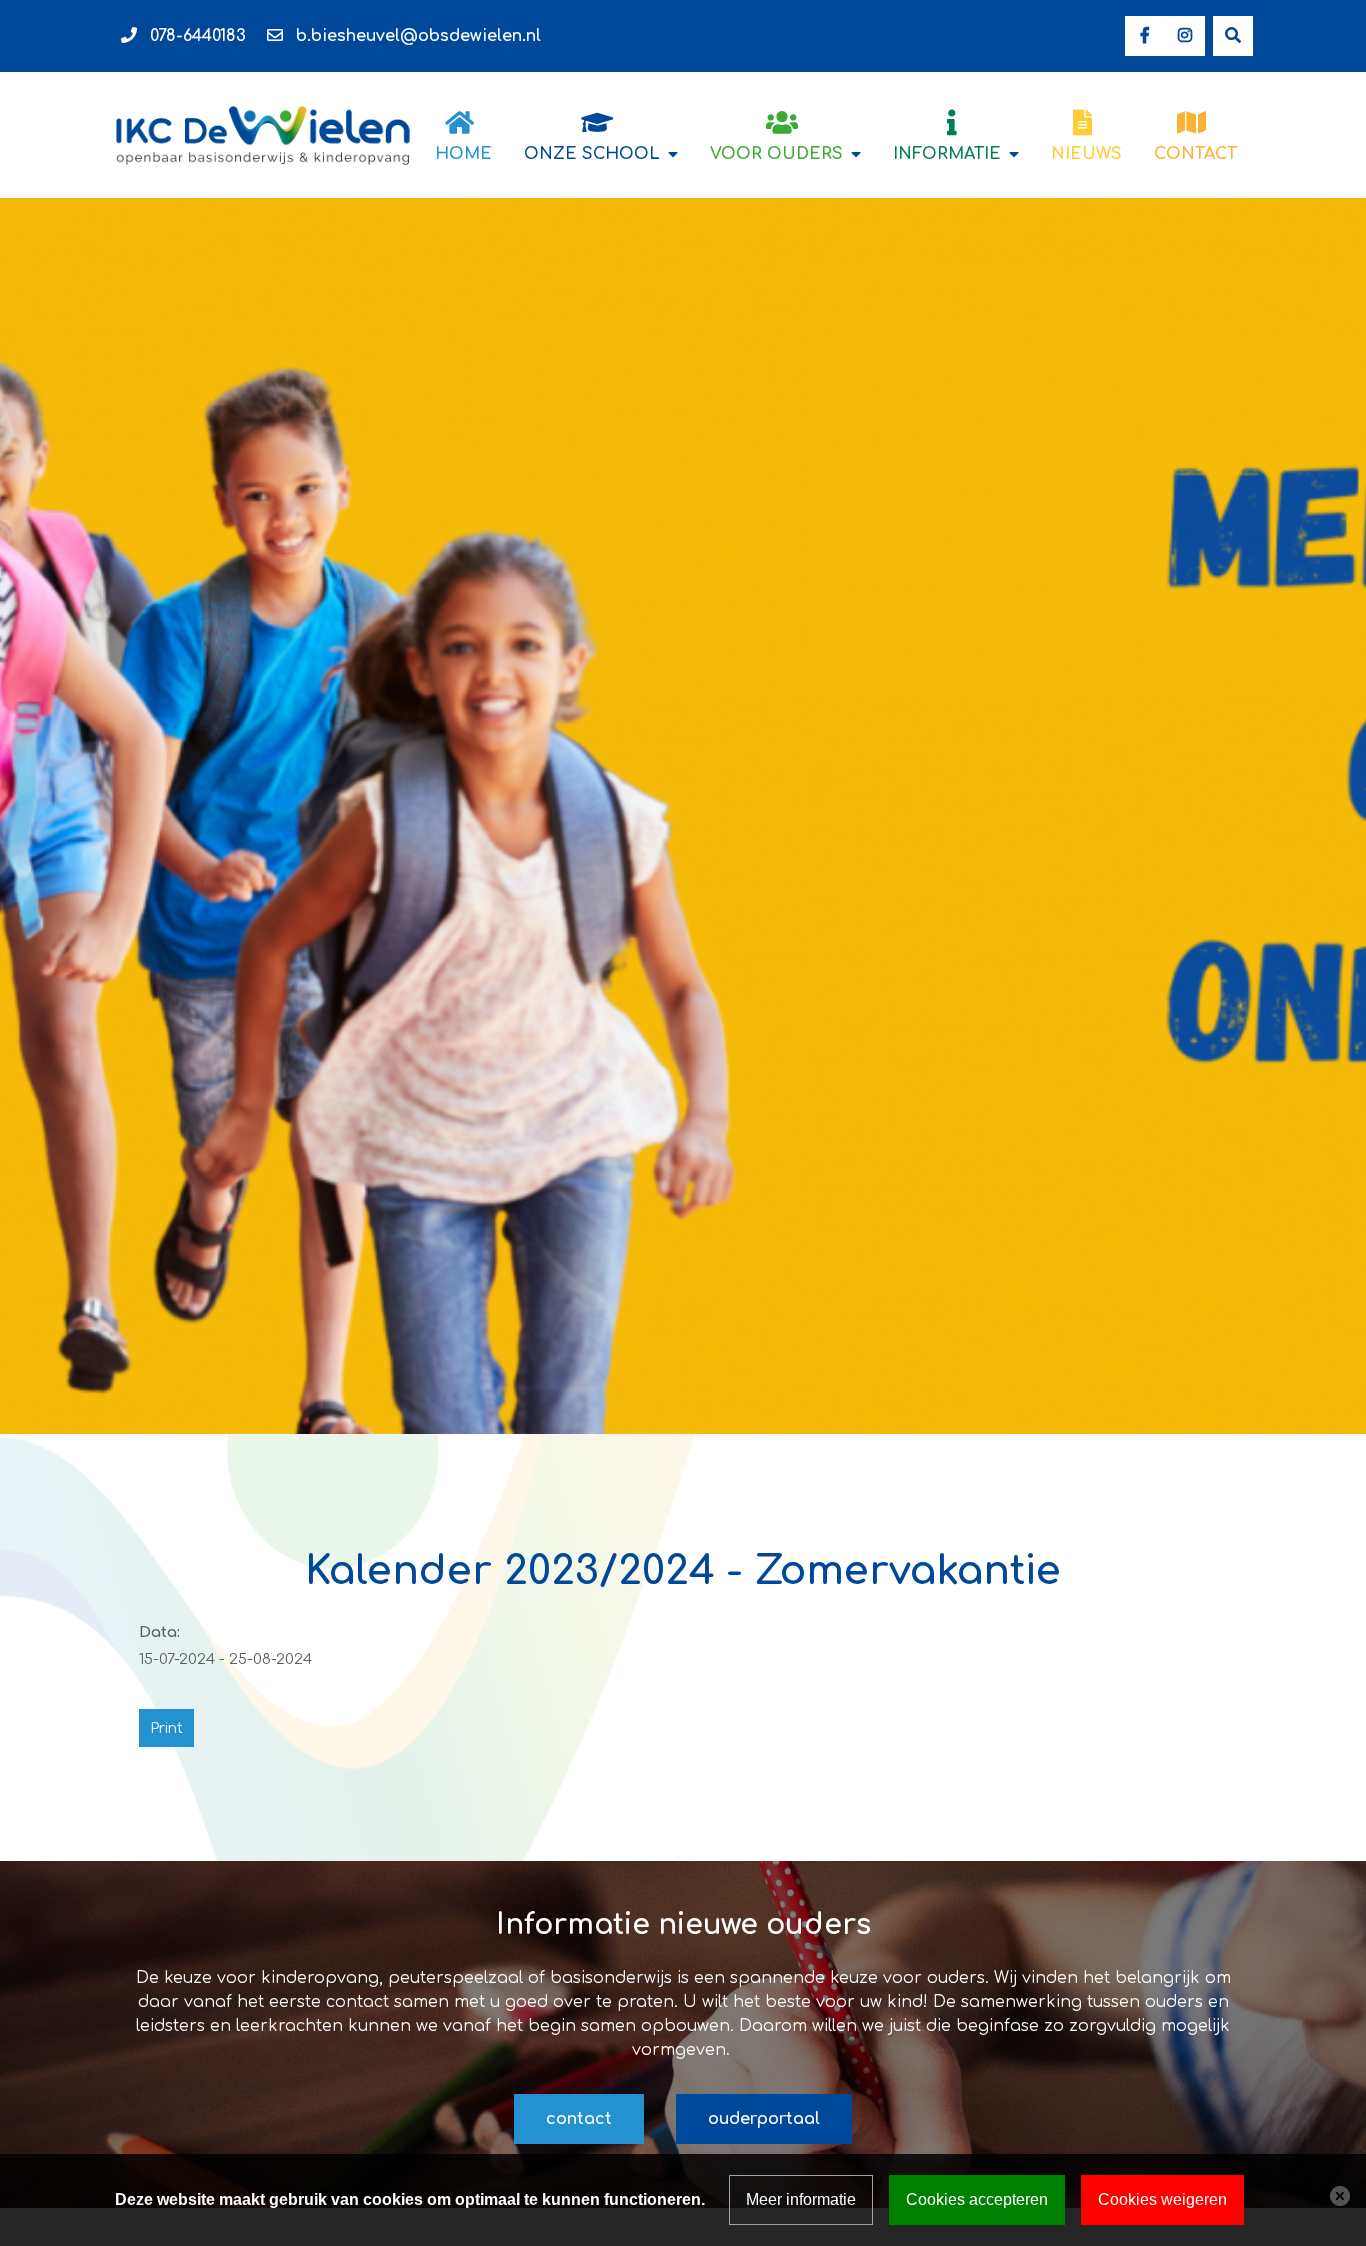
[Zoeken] (1233, 36)
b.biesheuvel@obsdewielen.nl (418, 36)
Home (463, 154)
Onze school (592, 154)
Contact (1195, 154)
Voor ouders (776, 154)
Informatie (947, 154)
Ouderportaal (764, 2119)
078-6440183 (198, 36)
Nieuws (1086, 154)
